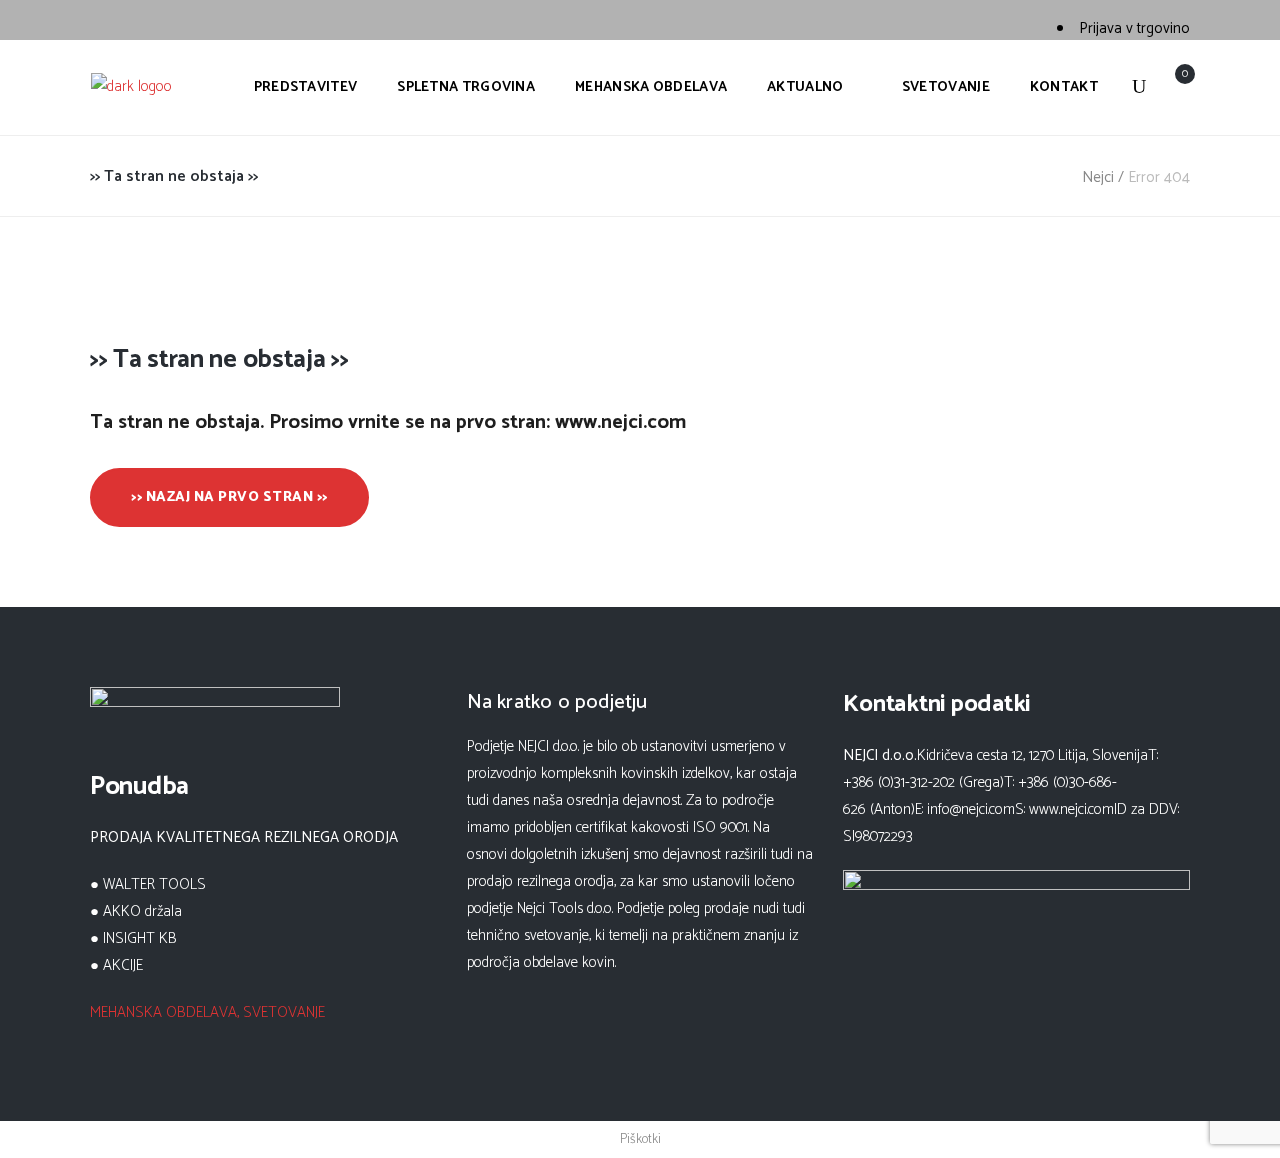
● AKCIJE (116, 965)
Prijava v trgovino (1134, 28)
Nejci (1098, 177)
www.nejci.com (1071, 809)
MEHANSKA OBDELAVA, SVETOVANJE (207, 1012)
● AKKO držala (136, 911)
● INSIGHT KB (133, 938)
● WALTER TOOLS (148, 884)
